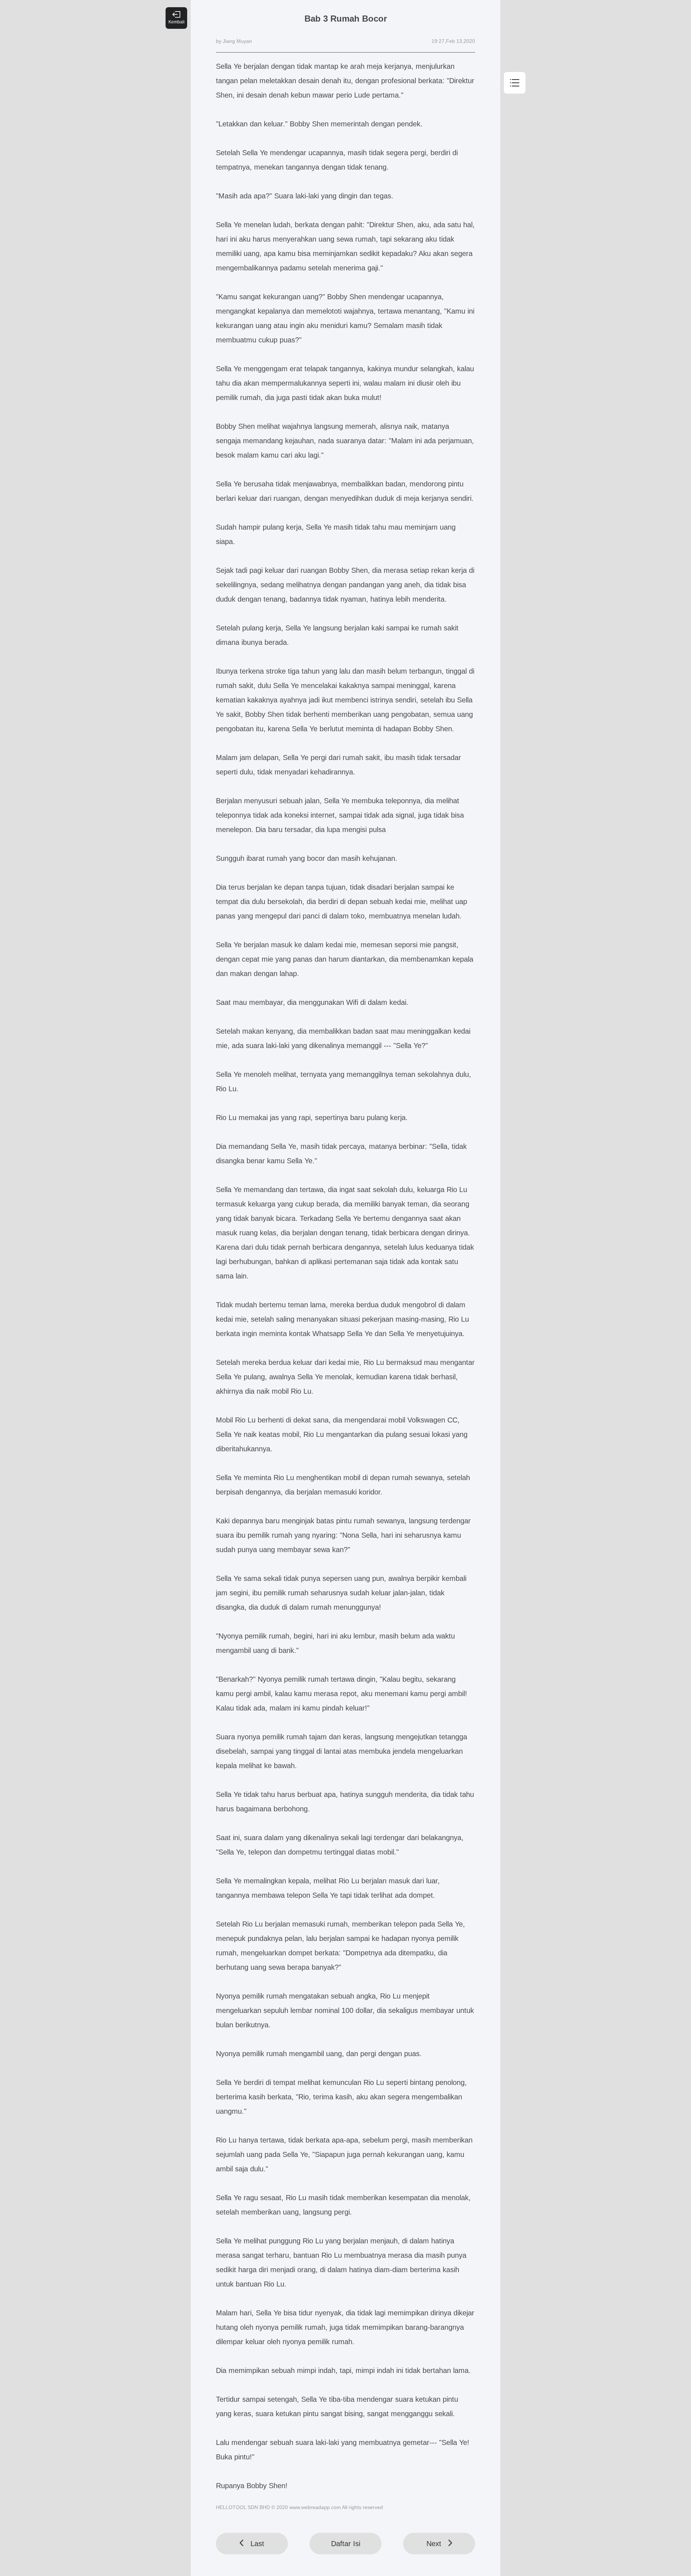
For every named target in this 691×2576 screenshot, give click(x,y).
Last (257, 2544)
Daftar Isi (346, 2544)
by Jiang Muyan (234, 41)
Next (434, 2544)
